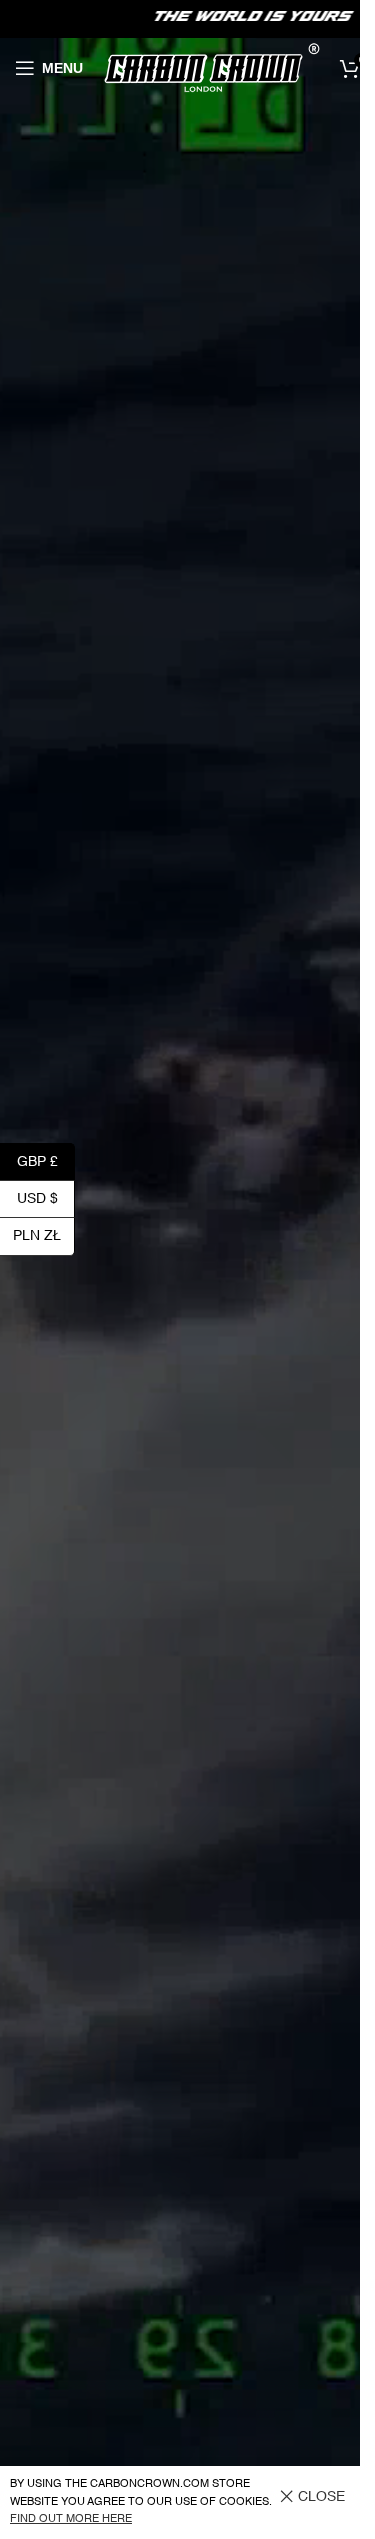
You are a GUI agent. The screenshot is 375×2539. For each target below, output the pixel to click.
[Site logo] (211, 68)
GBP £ (46, 1161)
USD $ (46, 1198)
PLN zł (44, 1236)
